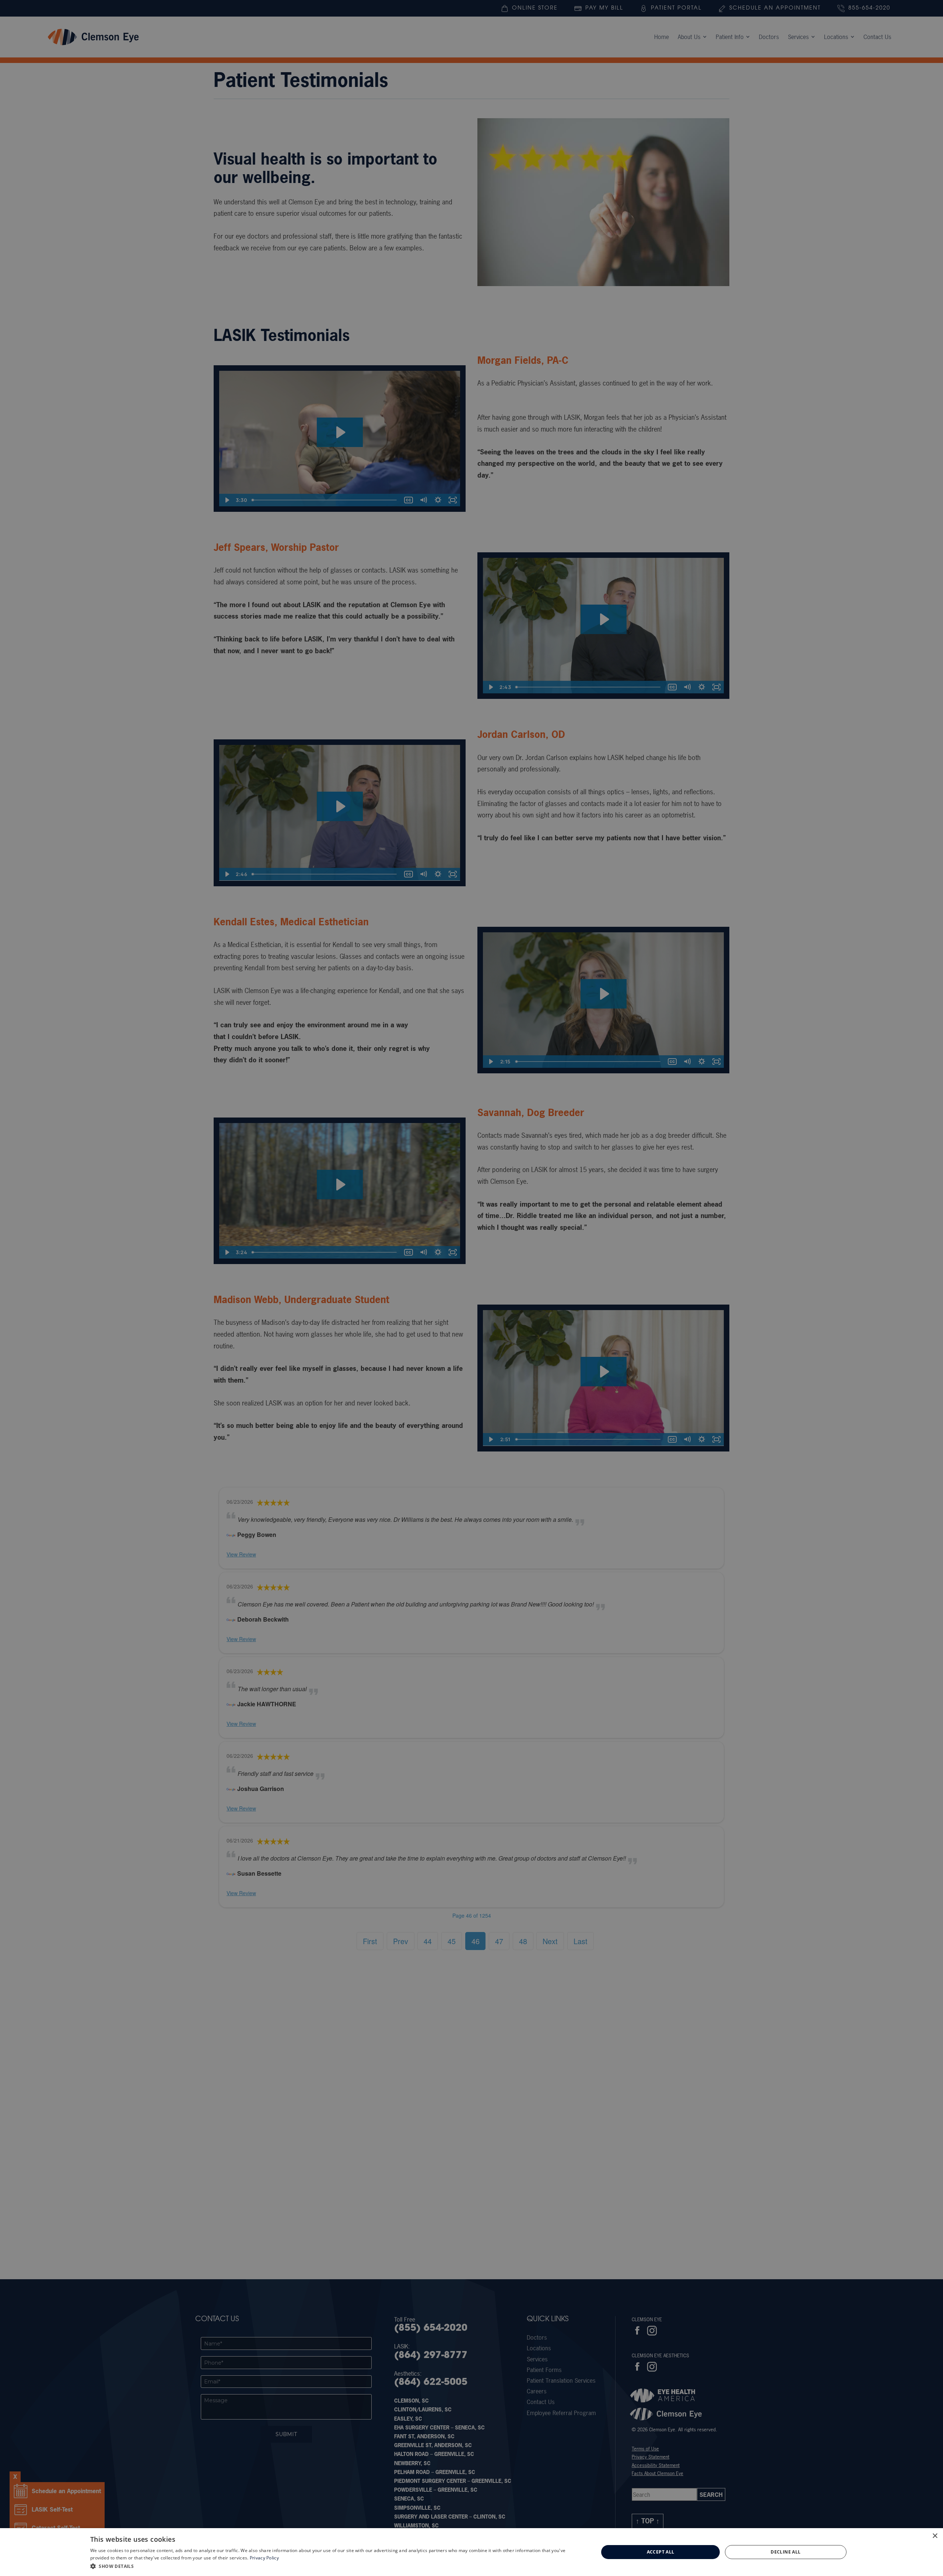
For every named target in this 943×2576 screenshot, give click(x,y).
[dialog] (471, 2552)
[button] (337, 2566)
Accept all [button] (661, 2552)
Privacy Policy (264, 2558)
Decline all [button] (786, 2552)
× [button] (935, 2536)
